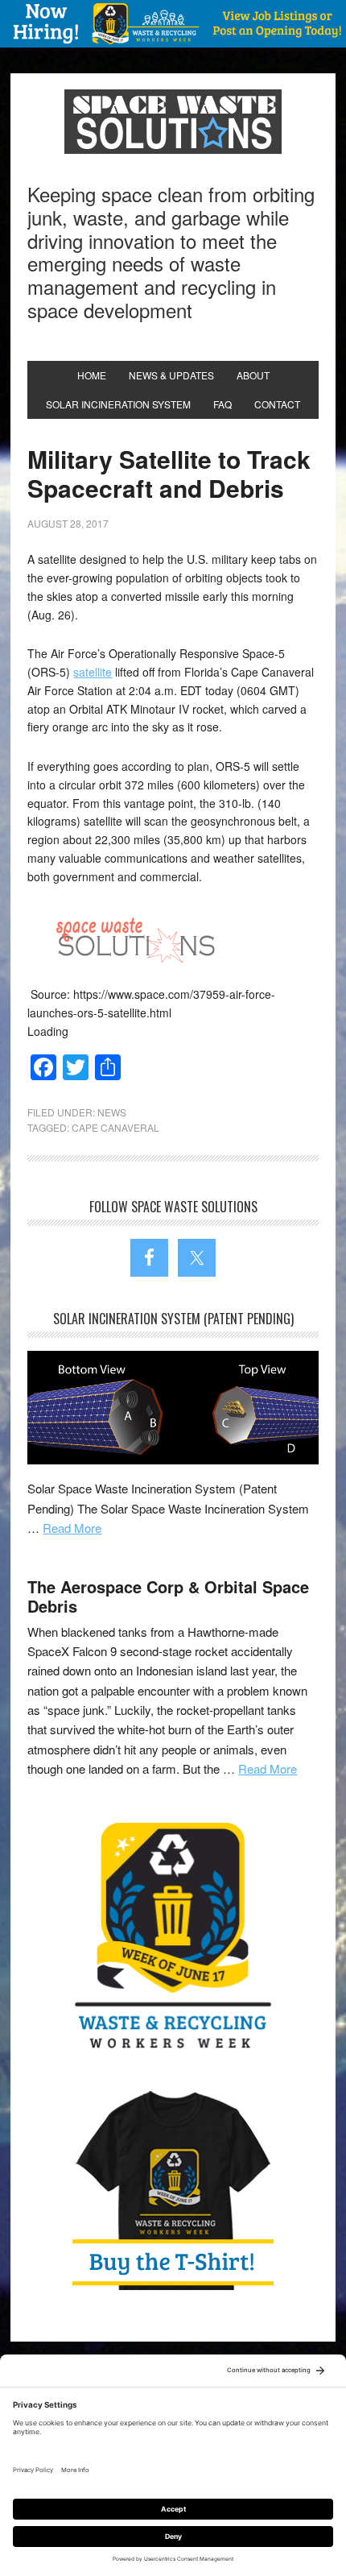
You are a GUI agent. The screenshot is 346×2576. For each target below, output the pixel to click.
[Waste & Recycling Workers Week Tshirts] (173, 2189)
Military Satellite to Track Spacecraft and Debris (169, 473)
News (112, 1112)
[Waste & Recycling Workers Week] (173, 1939)
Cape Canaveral (115, 1127)
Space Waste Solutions (173, 122)
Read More (72, 1528)
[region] (173, 24)
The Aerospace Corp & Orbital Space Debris (168, 1596)
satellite (93, 672)
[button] (173, 24)
